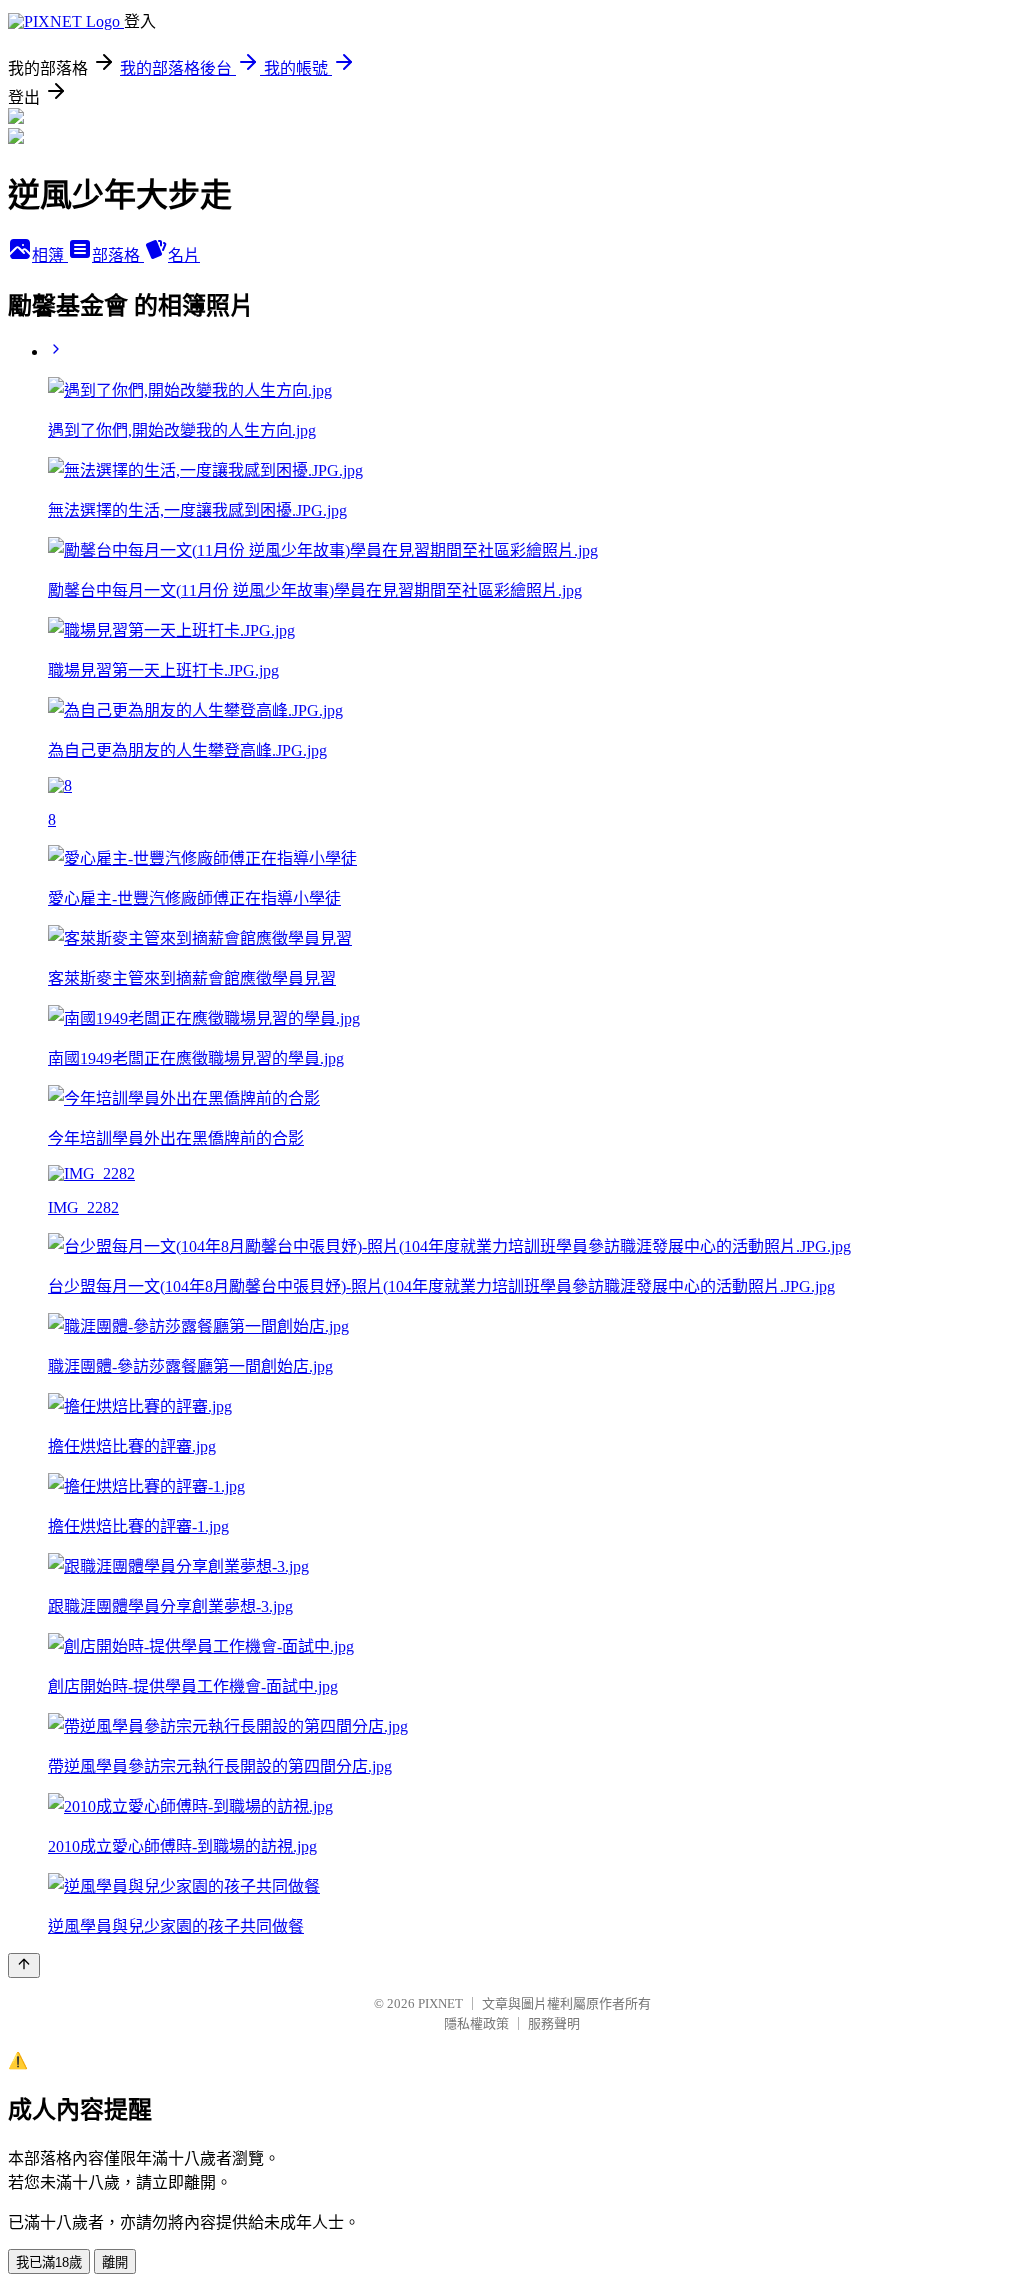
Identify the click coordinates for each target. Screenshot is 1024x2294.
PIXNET (440, 2003)
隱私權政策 (476, 2023)
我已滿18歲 (49, 2262)
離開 (115, 2262)
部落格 (118, 255)
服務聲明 (554, 2023)
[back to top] (24, 1965)
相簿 (50, 255)
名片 (184, 255)
